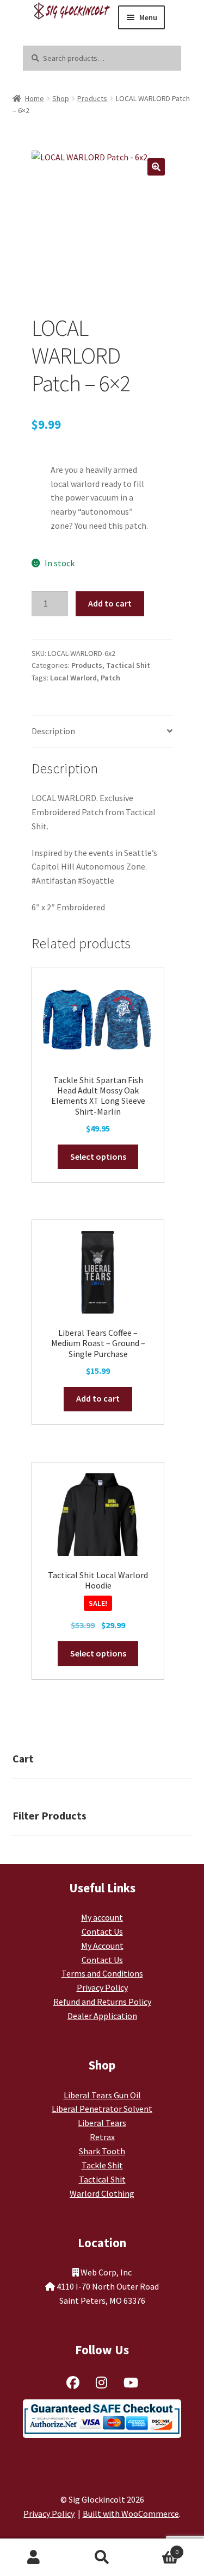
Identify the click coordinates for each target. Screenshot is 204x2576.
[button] (156, 167)
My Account (102, 1946)
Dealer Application (102, 2016)
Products (92, 98)
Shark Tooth (102, 2151)
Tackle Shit (102, 2165)
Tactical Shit (128, 665)
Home (35, 98)
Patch (110, 678)
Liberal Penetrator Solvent (102, 2109)
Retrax (102, 2137)
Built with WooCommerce (131, 2514)
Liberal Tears (102, 2123)
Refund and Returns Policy (102, 2002)
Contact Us (102, 1931)
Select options (98, 1156)
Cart (157, 2548)
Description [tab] (53, 731)
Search (102, 2558)
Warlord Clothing (102, 2193)
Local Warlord (73, 678)
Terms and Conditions (102, 1973)
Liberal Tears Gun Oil (102, 2095)
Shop (61, 98)
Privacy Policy (102, 1987)
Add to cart (110, 603)
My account (102, 1917)
